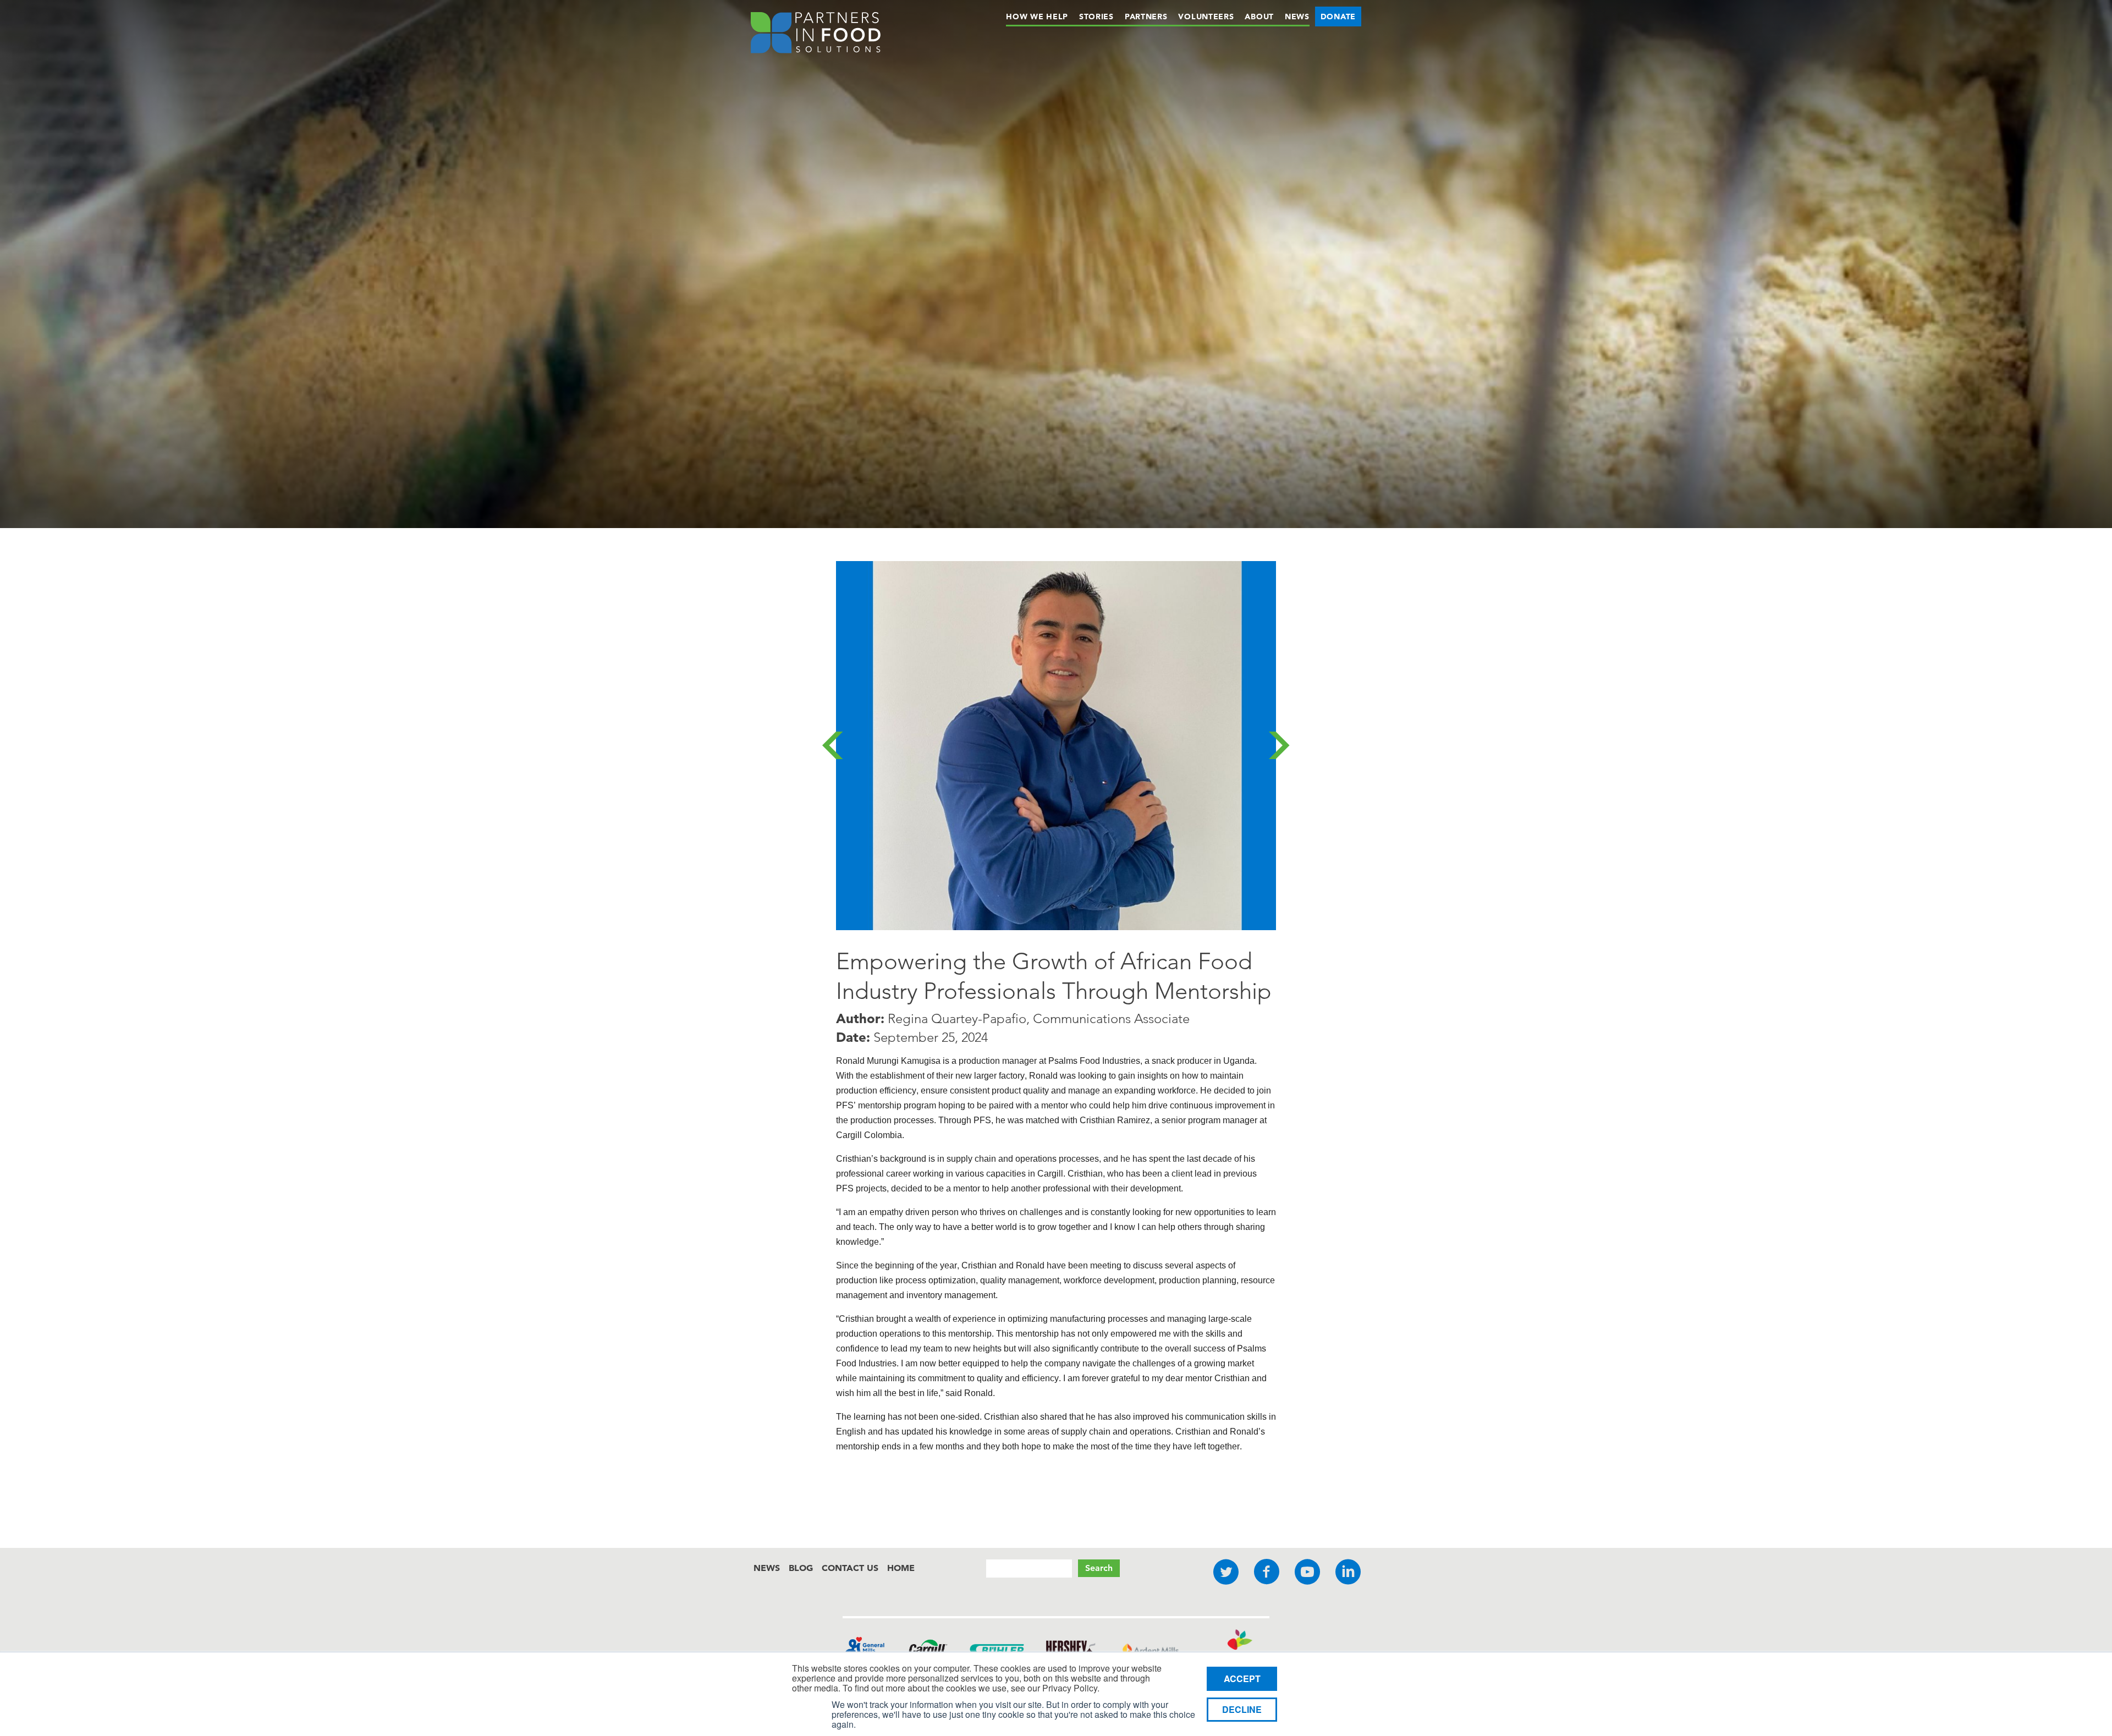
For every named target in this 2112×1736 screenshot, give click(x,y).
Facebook (1267, 1572)
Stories (1096, 17)
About (1259, 17)
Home (901, 1568)
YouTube (1307, 1572)
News (1297, 17)
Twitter (1226, 1572)
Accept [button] (1242, 1679)
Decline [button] (1242, 1709)
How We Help (1037, 17)
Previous (833, 745)
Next (1279, 745)
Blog (801, 1568)
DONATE (1338, 17)
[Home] (816, 35)
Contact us (850, 1568)
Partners (1146, 17)
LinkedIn (1348, 1572)
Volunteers (1206, 17)
